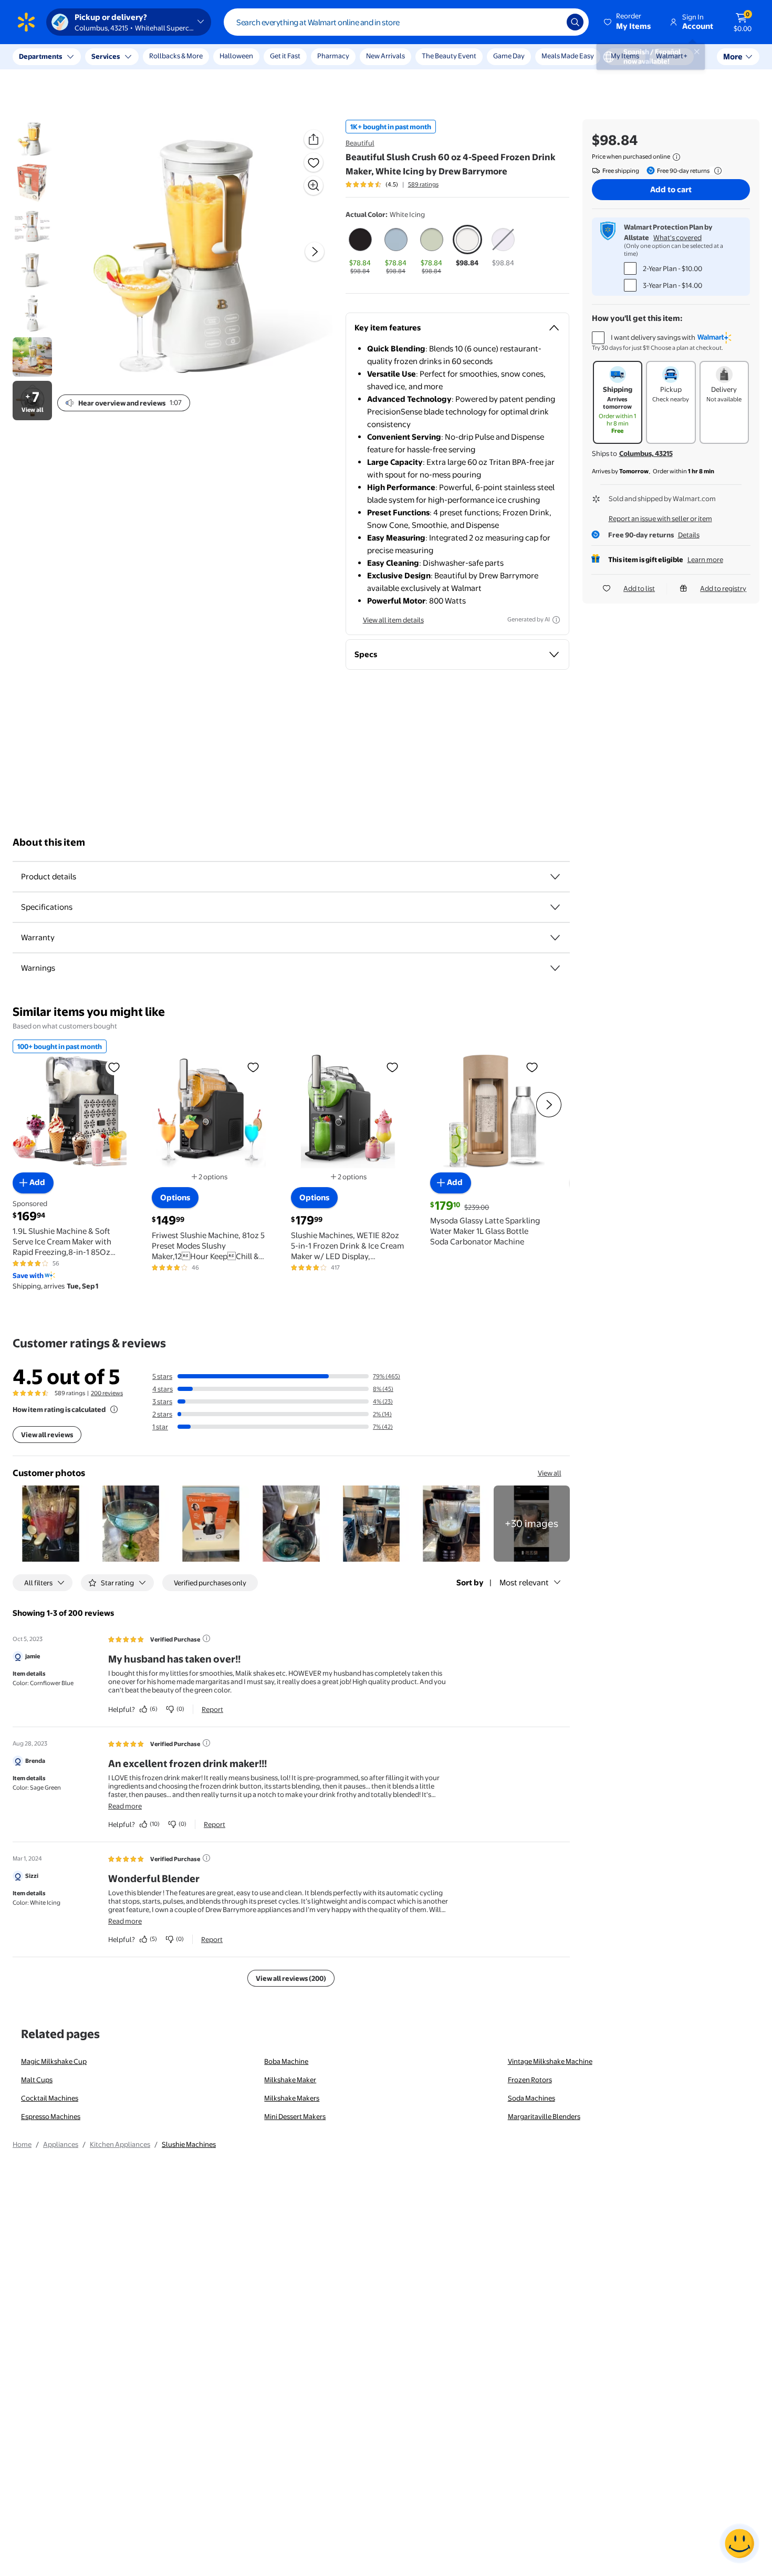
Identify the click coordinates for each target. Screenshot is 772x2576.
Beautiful (360, 143)
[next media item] (315, 252)
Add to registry (723, 588)
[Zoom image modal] (314, 185)
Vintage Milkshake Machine (550, 2061)
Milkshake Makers (292, 2098)
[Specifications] (555, 907)
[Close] (194, 57)
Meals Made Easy (568, 56)
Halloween (236, 56)
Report (212, 1709)
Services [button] (106, 56)
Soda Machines (531, 2098)
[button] (628, 22)
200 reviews (107, 1393)
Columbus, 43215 (646, 453)
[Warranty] (555, 938)
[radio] (360, 251)
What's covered (677, 237)
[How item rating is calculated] (114, 1409)
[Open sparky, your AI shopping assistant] (739, 2543)
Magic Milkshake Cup (54, 2061)
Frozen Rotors (530, 2080)
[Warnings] (555, 968)
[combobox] (406, 22)
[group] (392, 184)
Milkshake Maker (290, 2080)
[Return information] (716, 171)
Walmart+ (672, 56)
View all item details (393, 620)
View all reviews (47, 1435)
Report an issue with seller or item (660, 518)
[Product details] (555, 877)
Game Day (509, 56)
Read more (125, 1806)
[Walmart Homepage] (26, 22)
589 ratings (423, 184)
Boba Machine (286, 2061)
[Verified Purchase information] (206, 1638)
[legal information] (676, 157)
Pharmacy (333, 56)
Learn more (705, 559)
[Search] (575, 22)
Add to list (639, 588)
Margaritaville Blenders (544, 2116)
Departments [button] (40, 56)
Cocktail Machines (50, 2098)
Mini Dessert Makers (295, 2116)
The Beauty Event (449, 56)
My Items (625, 56)
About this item (49, 842)
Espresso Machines (51, 2116)
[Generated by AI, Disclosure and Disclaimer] (556, 620)
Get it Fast (285, 56)
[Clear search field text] (551, 22)
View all (550, 1473)
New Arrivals (385, 56)
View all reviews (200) (291, 1978)
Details (689, 535)
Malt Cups (37, 2080)
